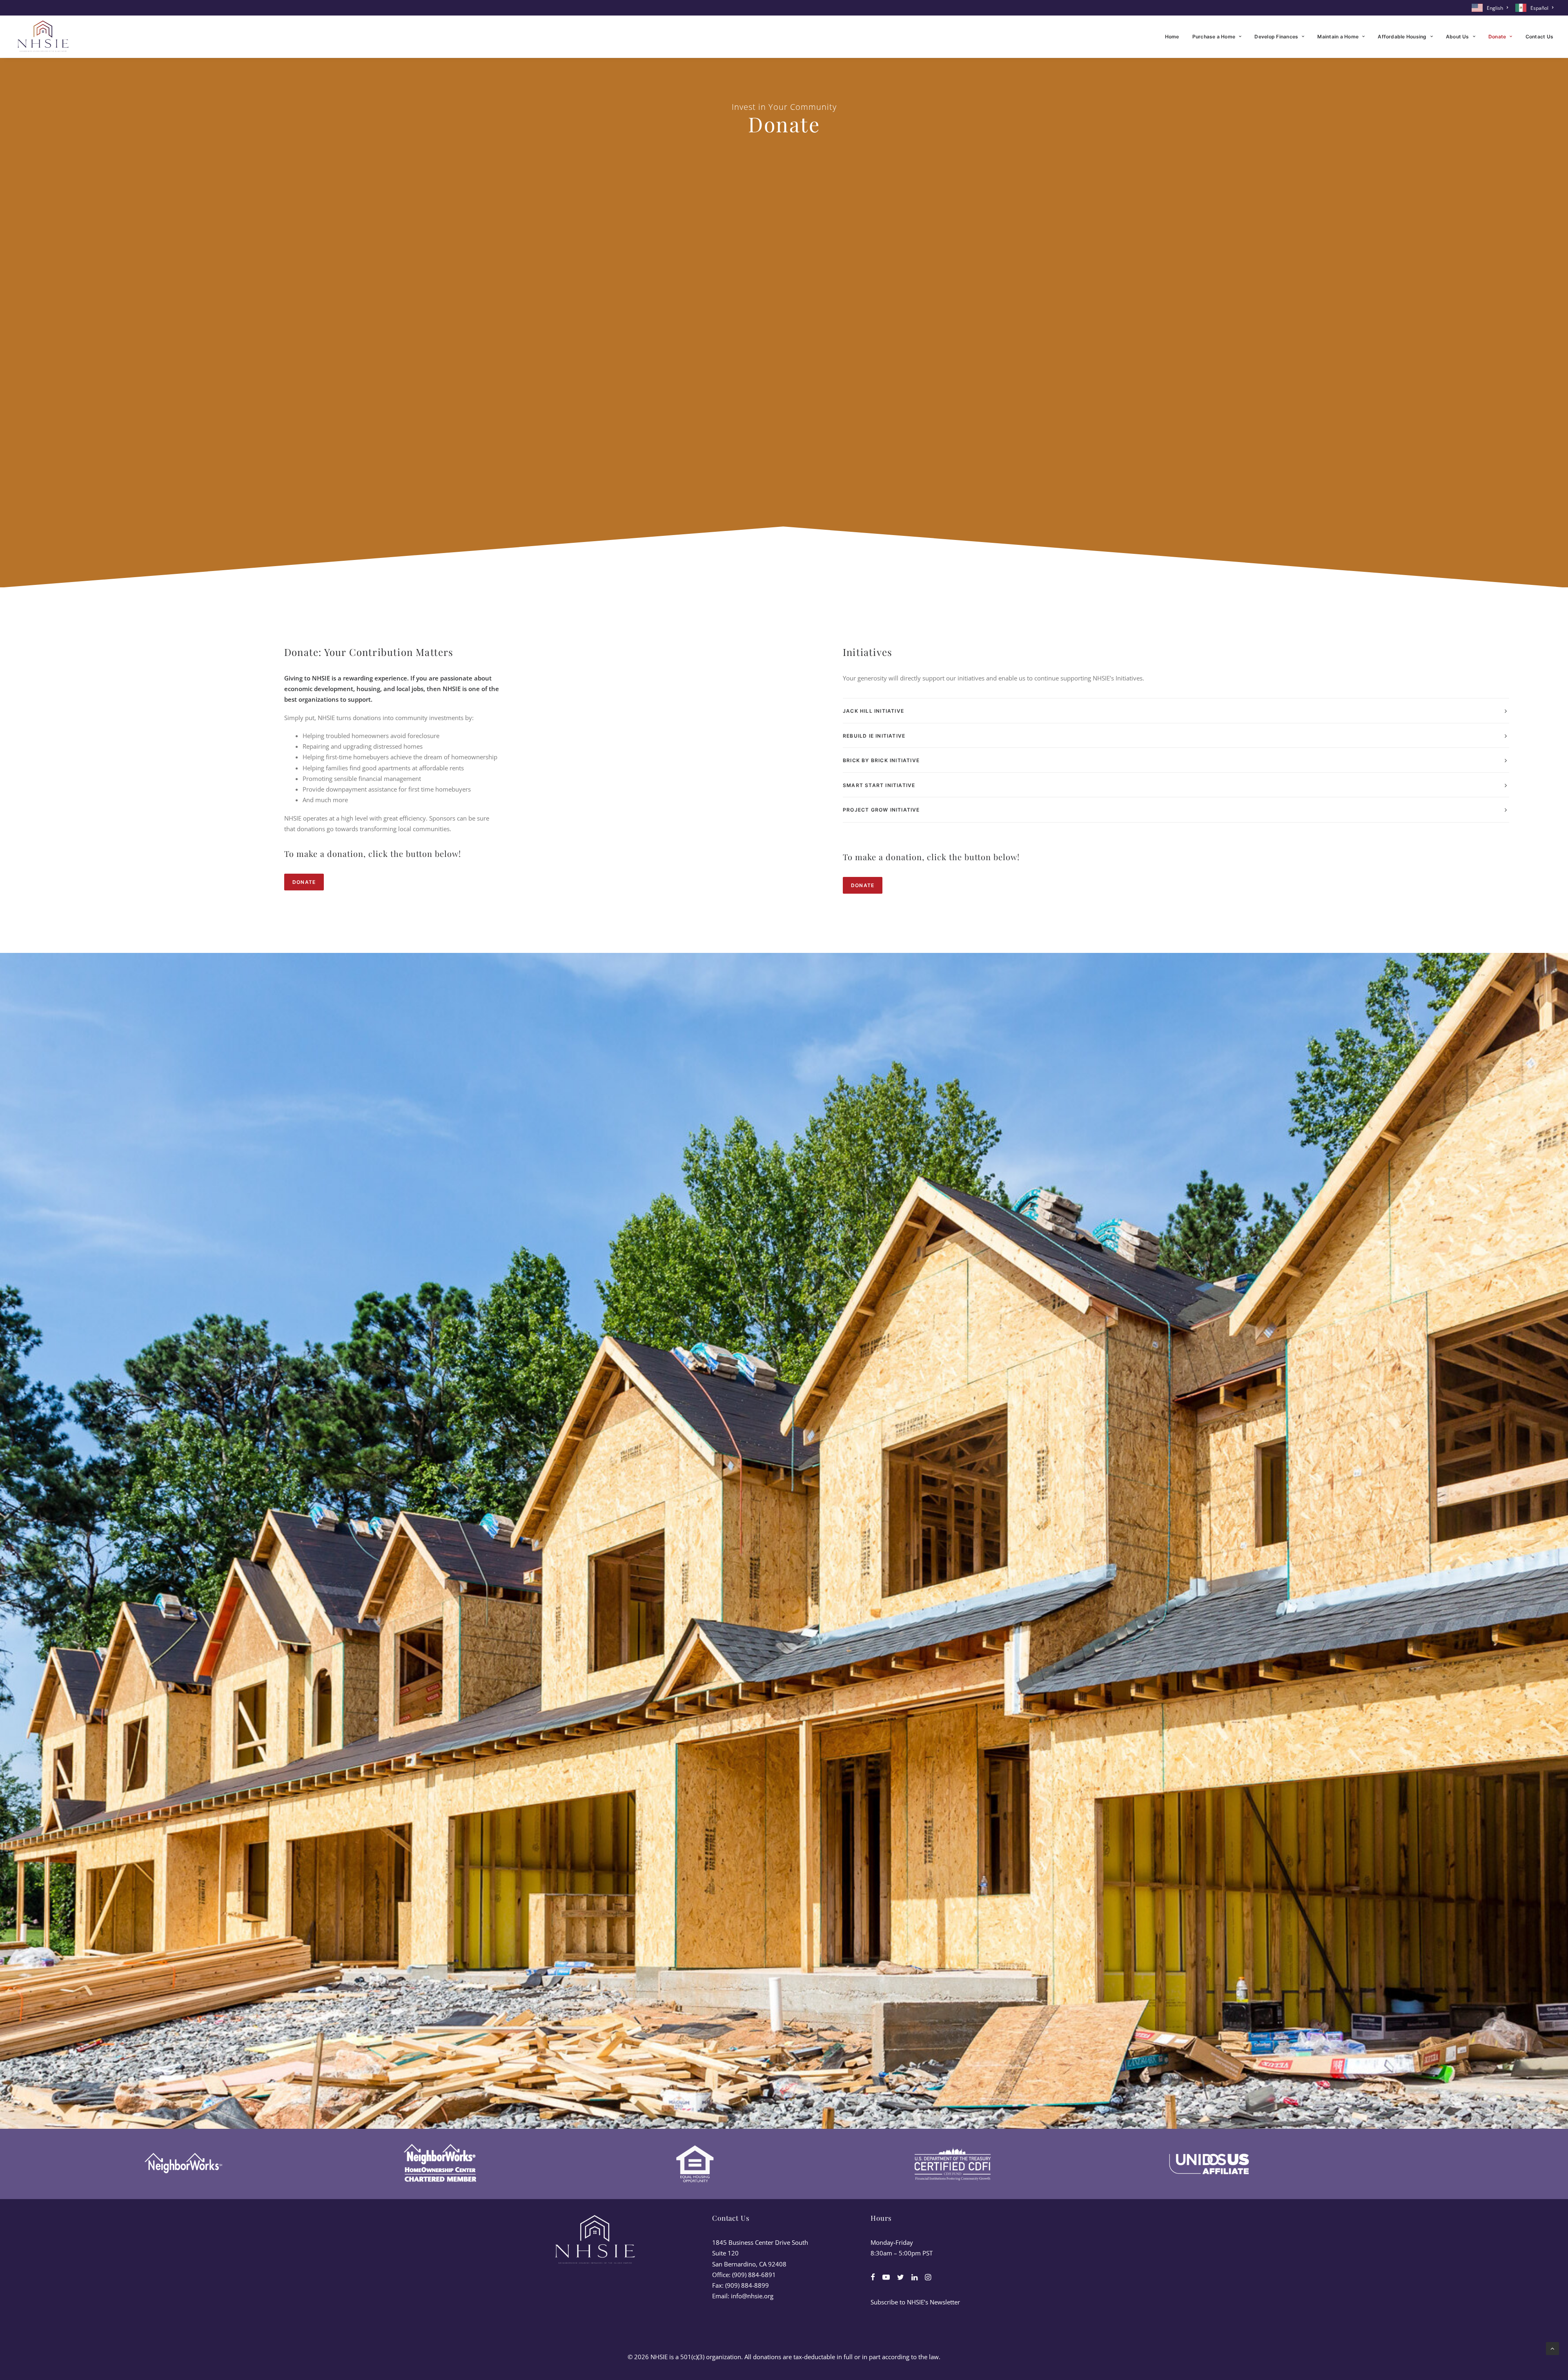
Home (1172, 37)
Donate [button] (304, 882)
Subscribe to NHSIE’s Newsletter (915, 2302)
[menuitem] (1491, 8)
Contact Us (1539, 37)
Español (1539, 8)
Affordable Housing (1402, 37)
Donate (1497, 37)
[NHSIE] (42, 37)
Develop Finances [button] (1276, 37)
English (1495, 8)
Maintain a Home (1338, 37)
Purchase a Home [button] (1214, 37)
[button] (873, 2278)
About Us (1458, 37)
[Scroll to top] (1552, 2348)
